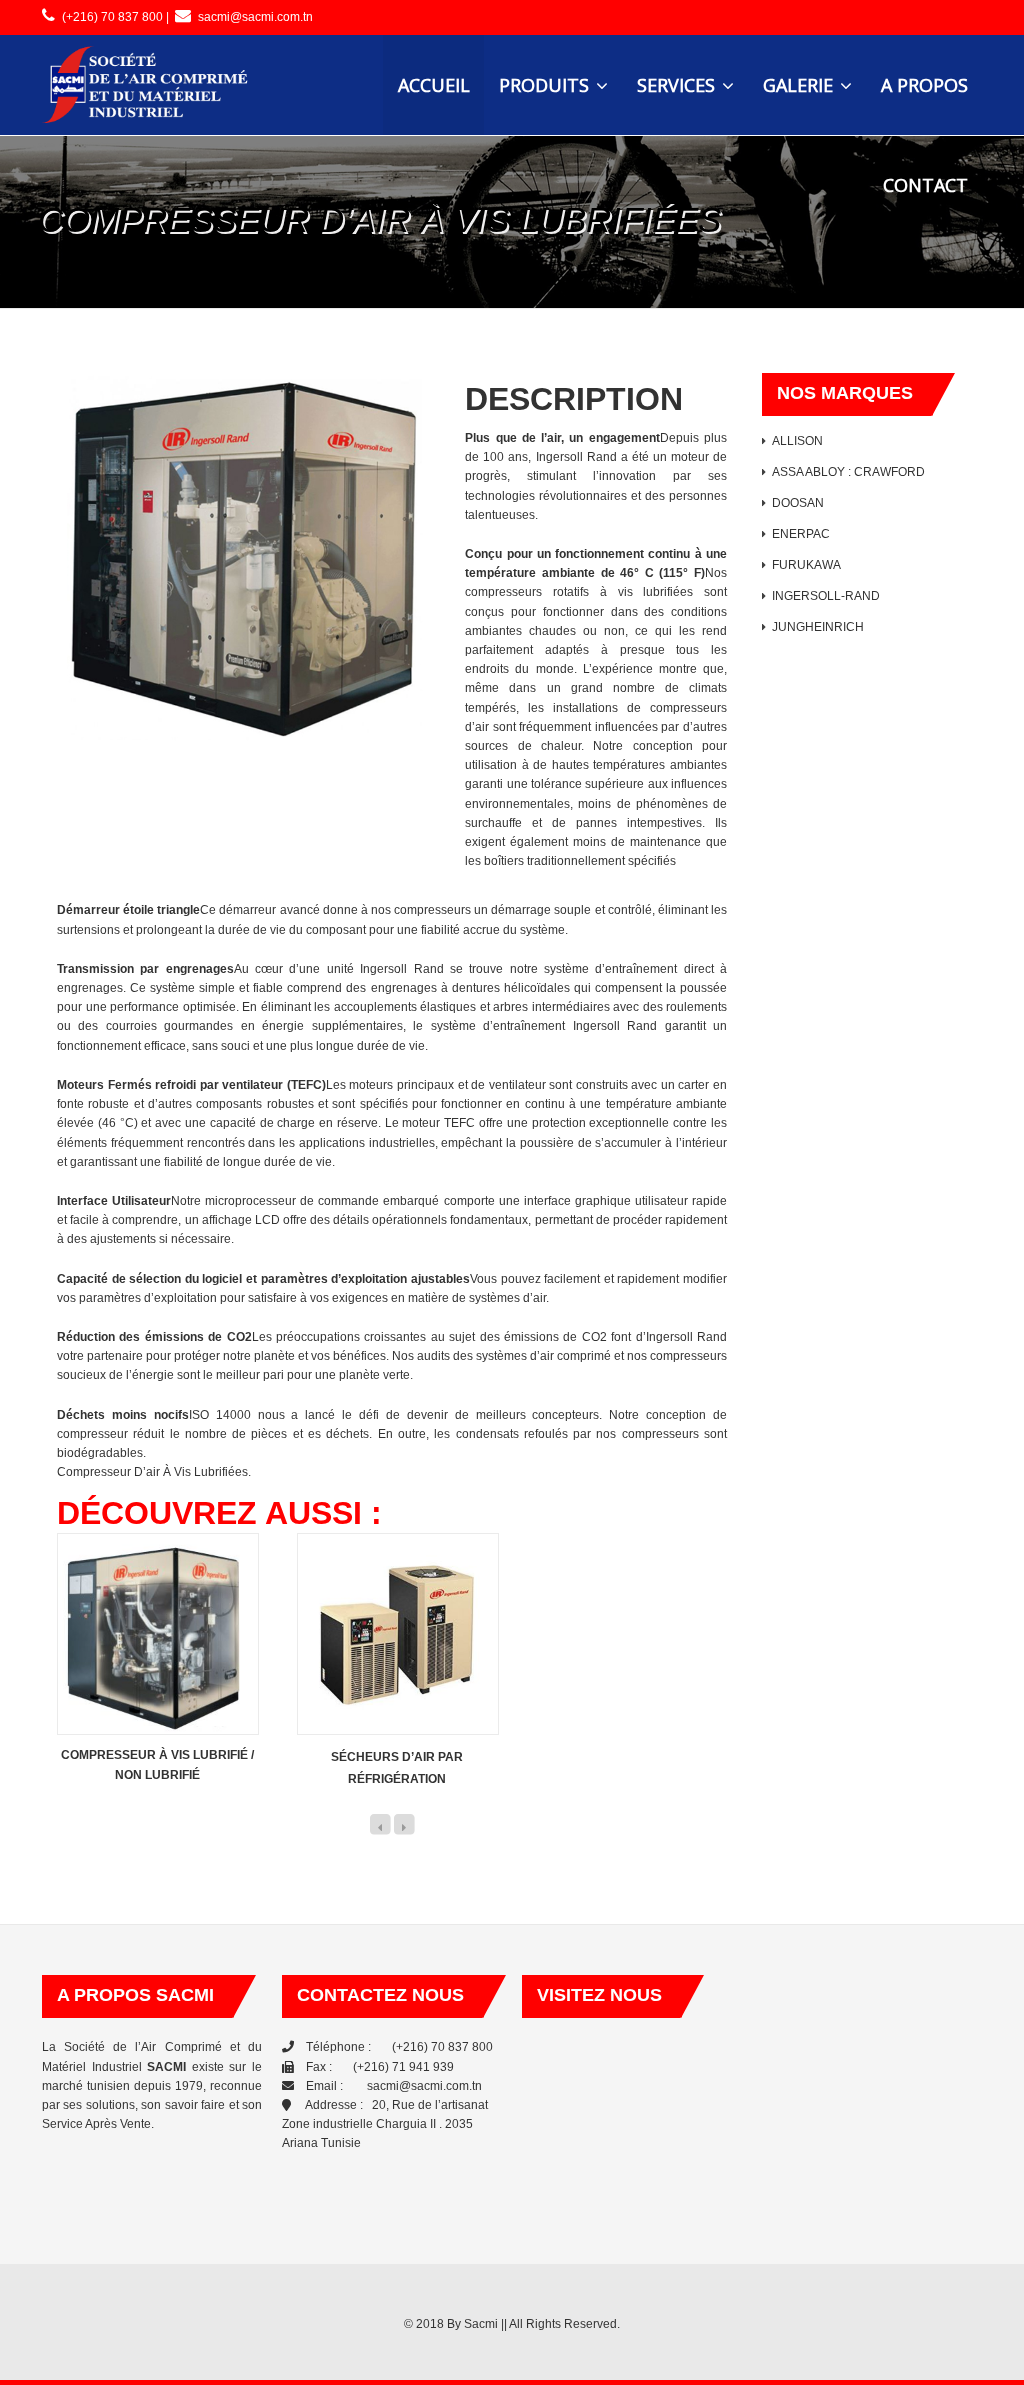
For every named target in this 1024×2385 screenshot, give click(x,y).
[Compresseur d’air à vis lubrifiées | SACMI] (146, 85)
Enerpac (801, 534)
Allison (797, 441)
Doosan (798, 503)
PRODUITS (546, 85)
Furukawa (806, 565)
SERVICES (678, 85)
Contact (925, 185)
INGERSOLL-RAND (826, 596)
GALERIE (800, 85)
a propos (924, 85)
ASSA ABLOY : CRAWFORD (848, 472)
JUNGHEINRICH (818, 627)
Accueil (434, 85)
